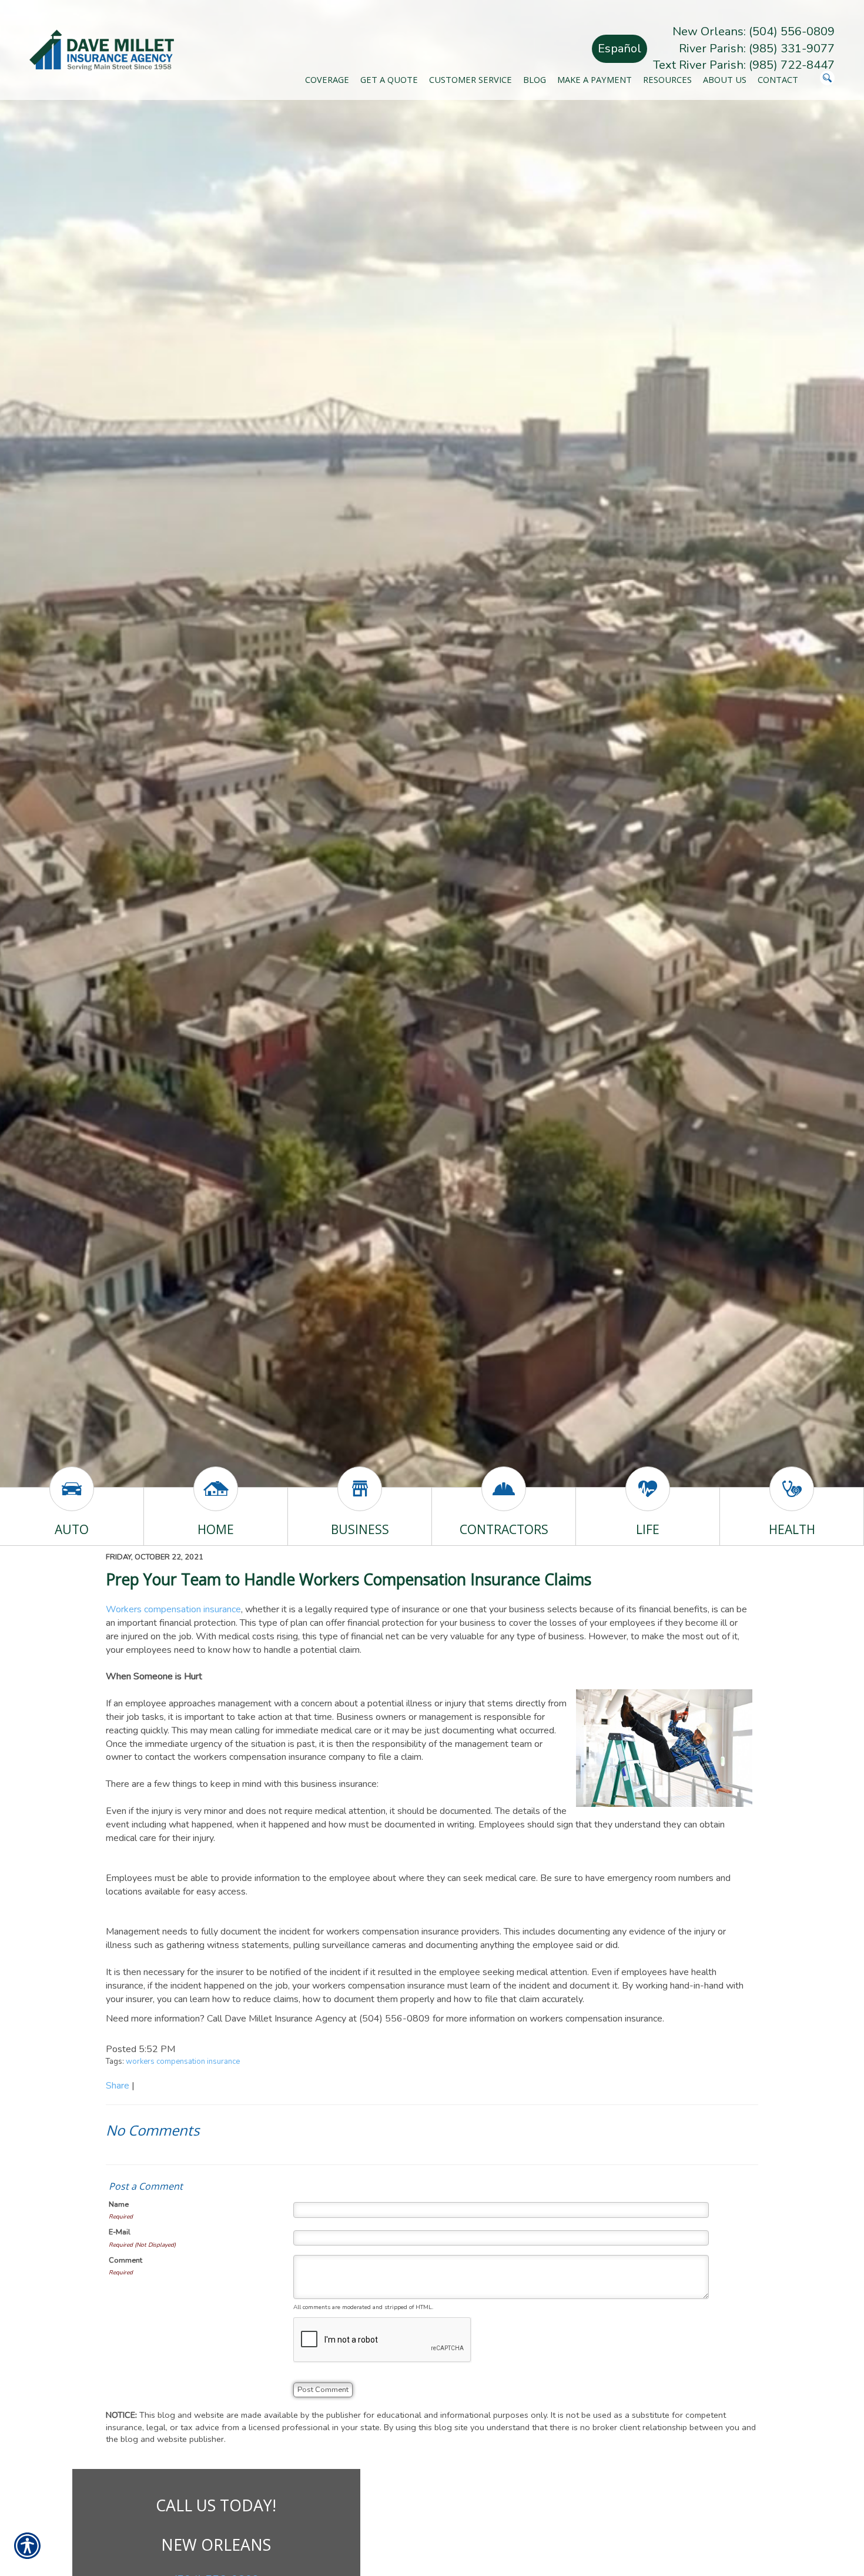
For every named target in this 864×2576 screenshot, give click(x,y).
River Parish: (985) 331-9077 (757, 49)
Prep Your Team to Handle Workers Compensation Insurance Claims (349, 1579)
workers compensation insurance (183, 2062)
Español (619, 49)
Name (119, 2204)
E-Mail (120, 2232)
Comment (125, 2260)
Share (118, 2086)
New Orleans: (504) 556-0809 (754, 31)
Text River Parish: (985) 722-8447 (744, 65)
